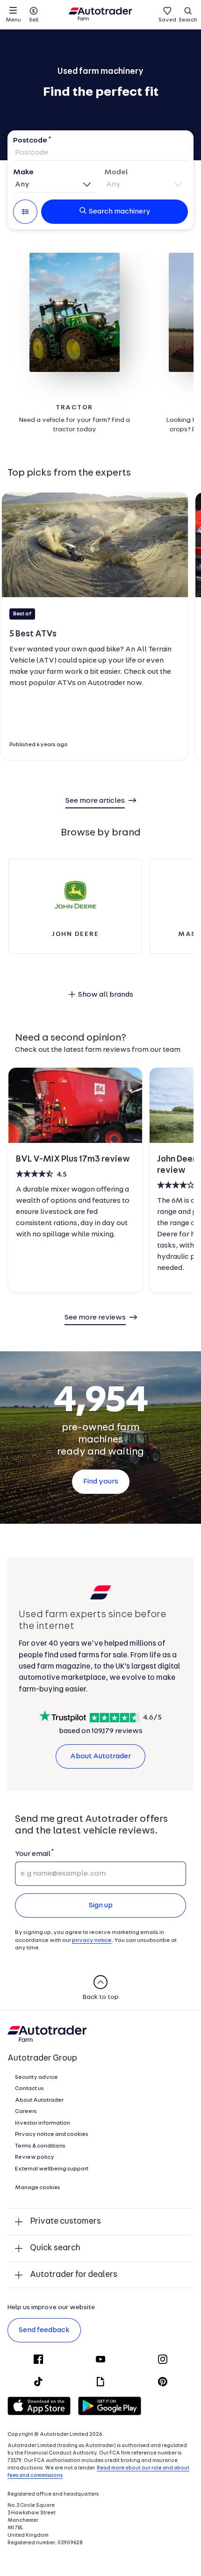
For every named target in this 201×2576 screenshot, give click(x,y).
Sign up (101, 1905)
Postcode (30, 141)
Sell (34, 20)
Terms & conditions (40, 2146)
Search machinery (120, 212)
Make (23, 172)
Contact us (29, 2089)
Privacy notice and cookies (52, 2134)
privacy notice (92, 1941)
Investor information (43, 2123)
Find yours (101, 1482)
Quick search (55, 2248)
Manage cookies (38, 2188)
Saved (167, 20)
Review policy (35, 2157)
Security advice (36, 2077)
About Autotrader (100, 1756)
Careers (26, 2112)
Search (188, 20)
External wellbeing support (52, 2169)
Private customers (65, 2222)
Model (116, 172)
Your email (32, 1854)
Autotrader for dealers (74, 2275)
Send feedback (44, 2330)
